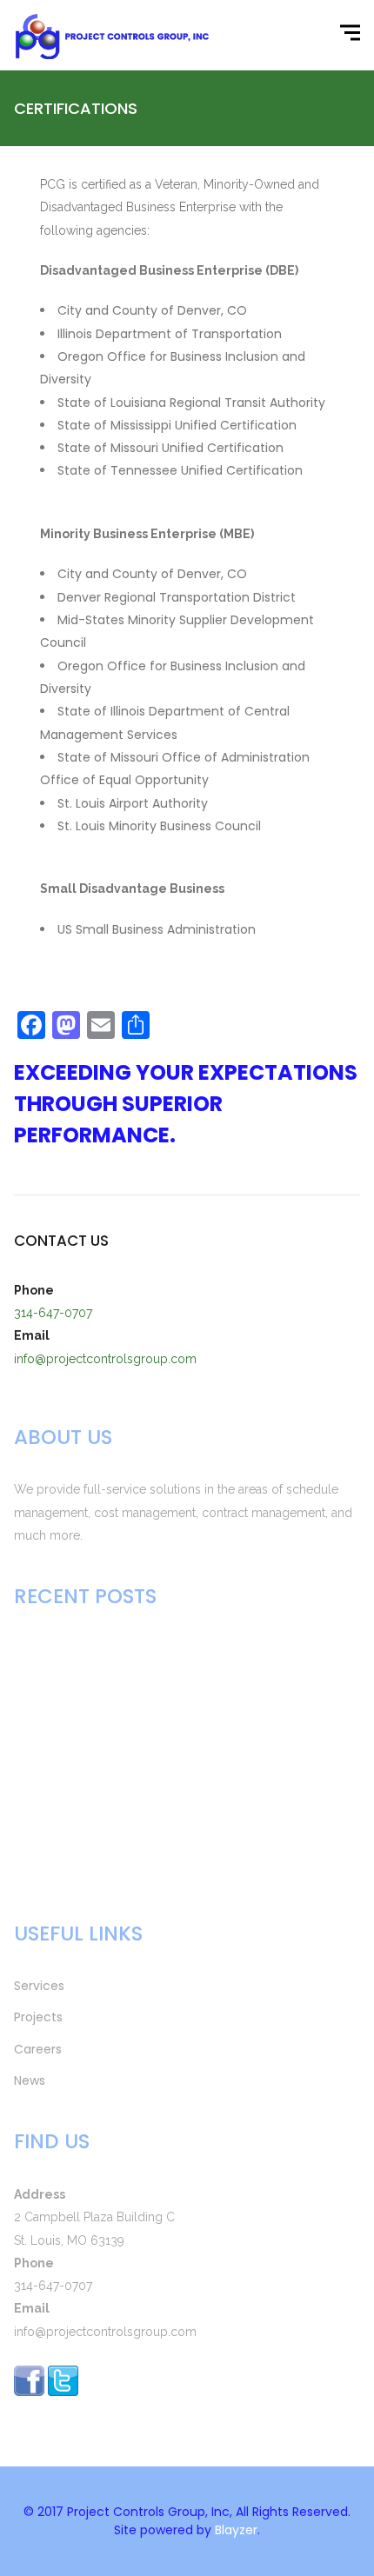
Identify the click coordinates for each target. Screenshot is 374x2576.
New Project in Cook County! (104, 1850)
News (30, 2080)
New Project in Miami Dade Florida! (122, 1761)
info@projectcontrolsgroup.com (105, 1359)
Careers (38, 2049)
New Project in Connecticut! (101, 1806)
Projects (38, 2017)
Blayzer (236, 2530)
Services (39, 1986)
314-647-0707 (53, 1313)
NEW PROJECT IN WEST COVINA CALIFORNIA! (149, 1649)
